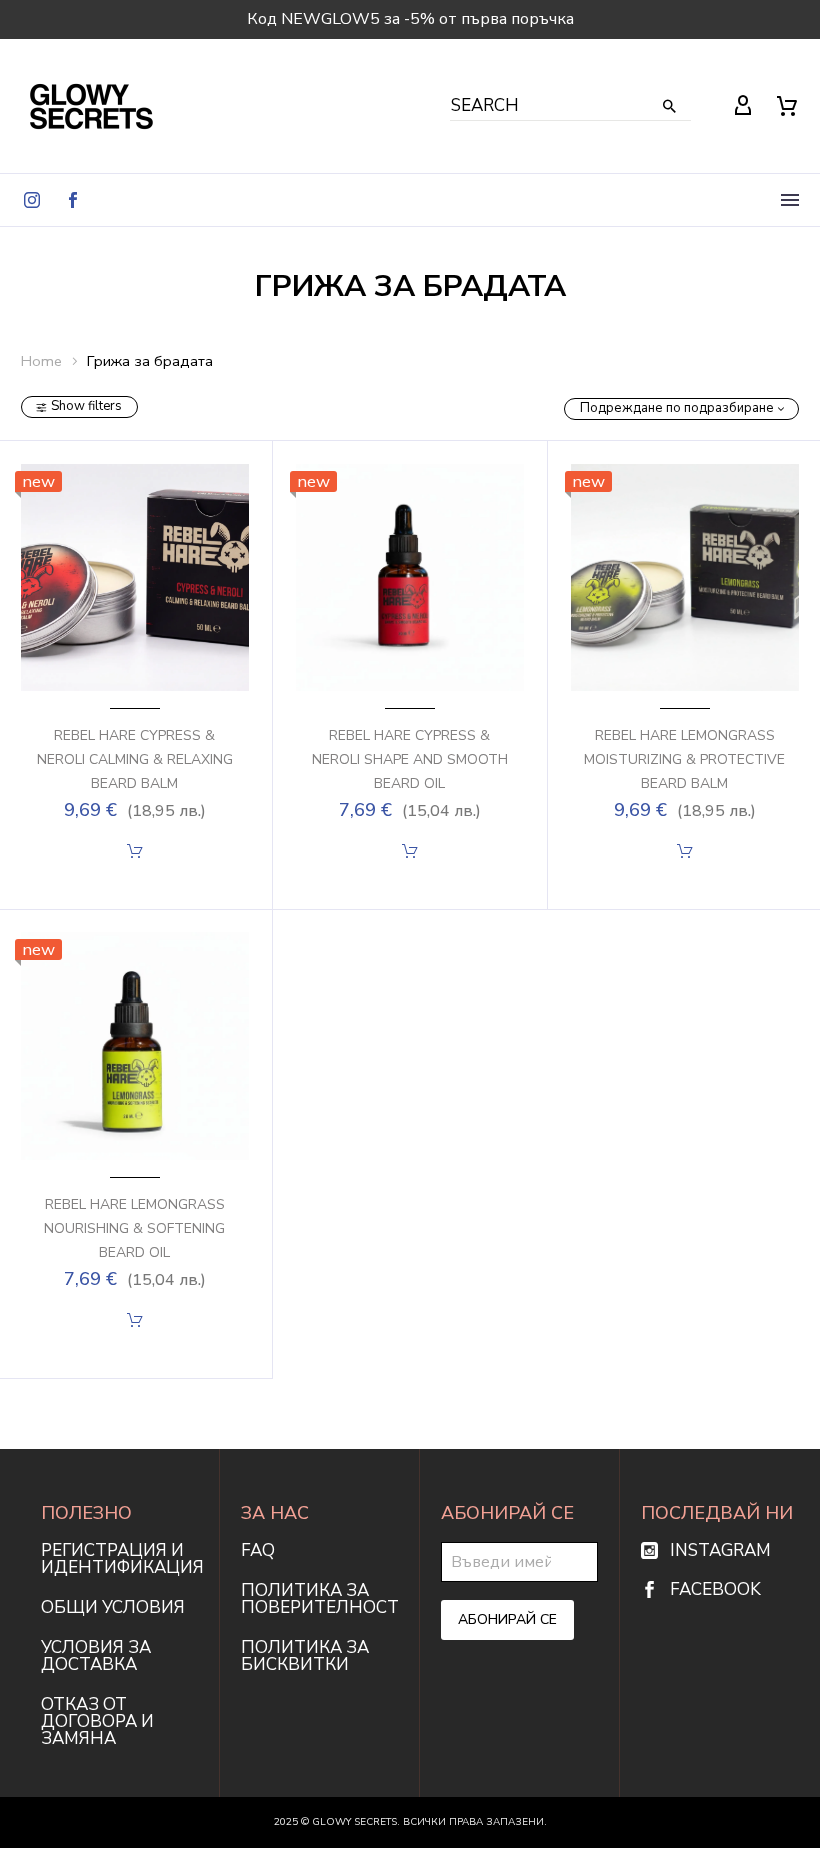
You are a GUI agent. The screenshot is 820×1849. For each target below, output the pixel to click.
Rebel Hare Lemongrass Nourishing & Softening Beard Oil (134, 1228)
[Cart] (787, 106)
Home (41, 361)
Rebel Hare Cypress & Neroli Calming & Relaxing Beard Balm (135, 759)
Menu (790, 200)
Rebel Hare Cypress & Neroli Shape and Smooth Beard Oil (410, 759)
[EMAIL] (519, 1561)
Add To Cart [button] (134, 850)
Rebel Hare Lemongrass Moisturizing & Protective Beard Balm (684, 759)
